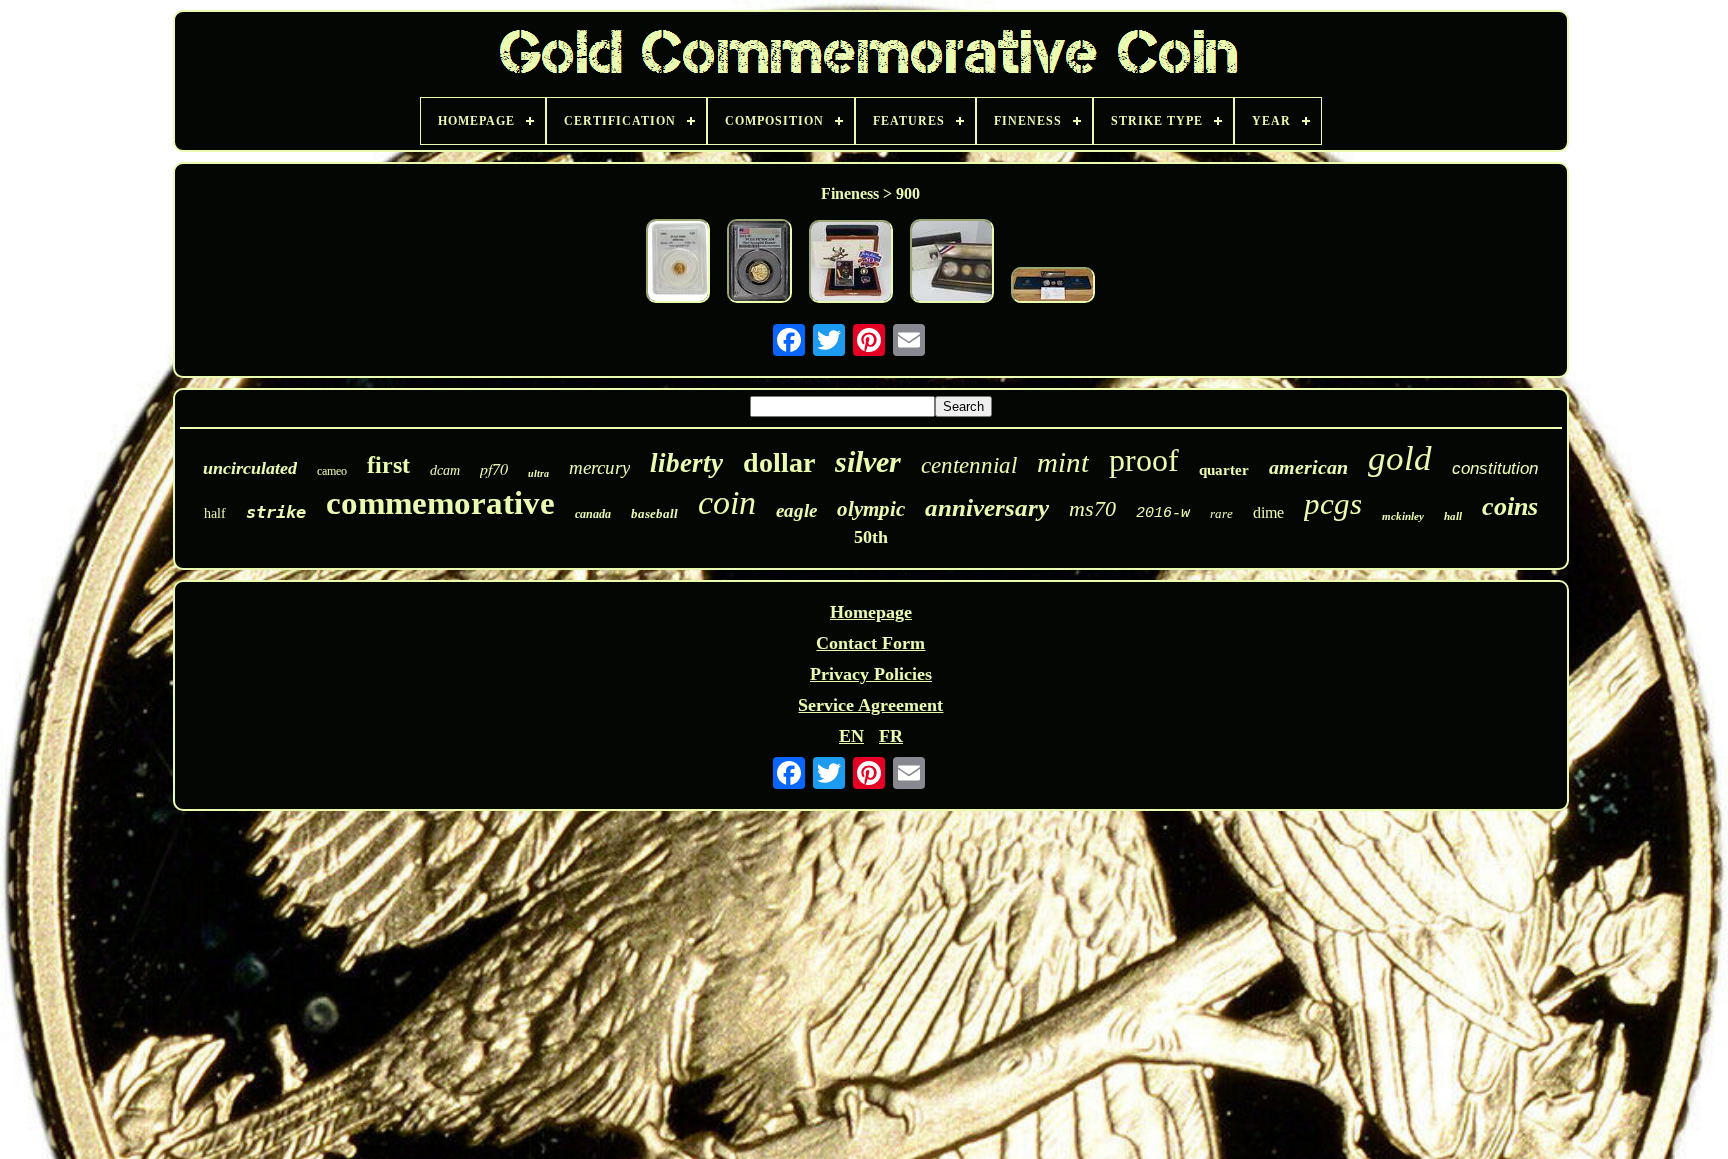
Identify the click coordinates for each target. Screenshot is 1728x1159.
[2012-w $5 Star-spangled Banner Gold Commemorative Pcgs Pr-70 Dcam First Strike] (759, 263)
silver (868, 461)
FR (891, 736)
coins (1510, 506)
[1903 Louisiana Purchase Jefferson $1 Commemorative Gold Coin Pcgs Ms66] (678, 263)
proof (1144, 460)
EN (851, 736)
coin (727, 502)
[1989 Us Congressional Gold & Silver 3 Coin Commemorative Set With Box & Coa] (952, 263)
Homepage (871, 612)
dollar (779, 462)
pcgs (1333, 503)
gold (1400, 458)
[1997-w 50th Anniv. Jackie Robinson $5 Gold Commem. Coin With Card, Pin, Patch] (851, 264)
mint (1063, 462)
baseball (654, 513)
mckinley (1403, 516)
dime (1268, 512)
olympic (871, 509)
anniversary (987, 507)
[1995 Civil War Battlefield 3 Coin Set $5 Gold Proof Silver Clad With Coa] (1053, 287)
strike (276, 512)
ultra (538, 473)
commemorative (440, 503)
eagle (796, 510)
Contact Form (870, 643)
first (388, 465)
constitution (1495, 468)
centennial (969, 465)
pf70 (494, 468)
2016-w (1163, 513)
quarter (1224, 470)
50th (871, 537)
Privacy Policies (871, 674)
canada (593, 514)
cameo (332, 471)
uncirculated (250, 468)
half (215, 513)
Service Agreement (870, 705)
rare (1221, 513)
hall (1453, 516)
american (1308, 467)
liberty (686, 463)
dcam (445, 470)
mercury (599, 467)
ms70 (1092, 508)
